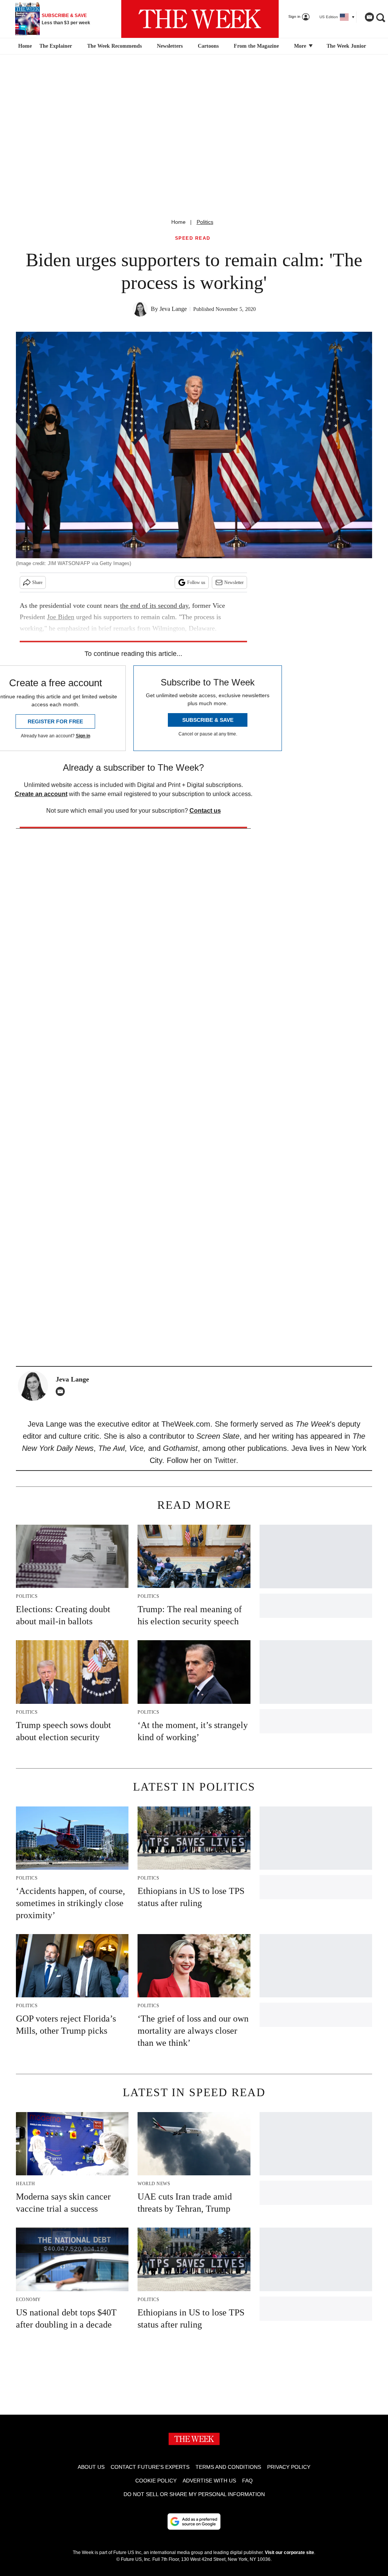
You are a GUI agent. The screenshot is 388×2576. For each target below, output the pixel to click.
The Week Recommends (114, 46)
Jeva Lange (173, 309)
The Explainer (56, 46)
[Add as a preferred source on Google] (194, 2521)
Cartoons (208, 46)
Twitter (225, 1460)
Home (178, 222)
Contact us (205, 811)
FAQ (247, 2481)
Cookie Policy (156, 2481)
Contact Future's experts (150, 2467)
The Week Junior (346, 46)
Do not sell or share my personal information (194, 2494)
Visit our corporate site (289, 2553)
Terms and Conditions (228, 2467)
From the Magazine (256, 46)
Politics (205, 222)
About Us (91, 2467)
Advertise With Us (209, 2481)
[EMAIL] (62, 1391)
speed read (193, 238)
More (301, 46)
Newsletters (170, 46)
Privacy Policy (289, 2467)
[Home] (24, 46)
